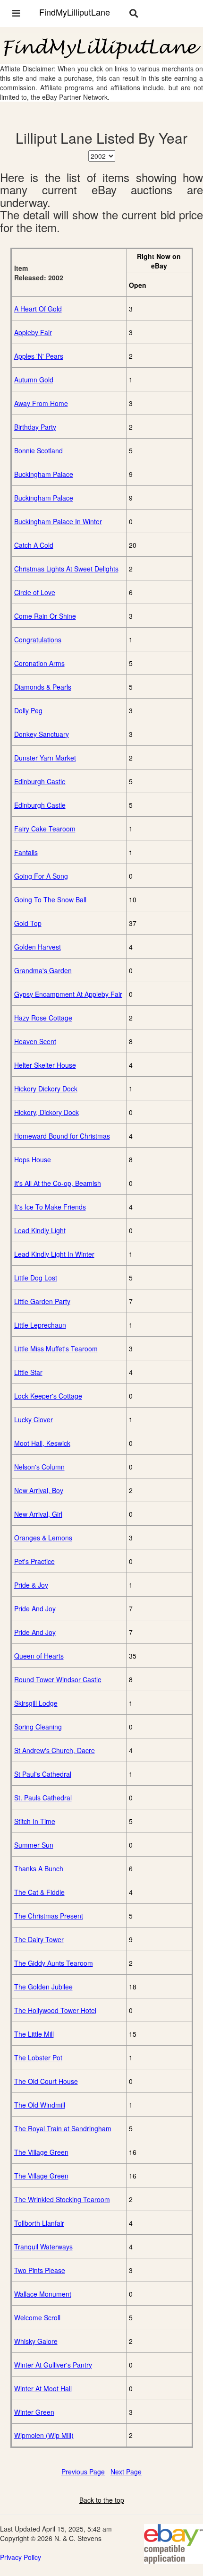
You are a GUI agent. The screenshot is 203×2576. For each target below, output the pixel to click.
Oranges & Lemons (43, 1538)
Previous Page (83, 2472)
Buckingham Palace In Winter (58, 521)
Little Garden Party (42, 1301)
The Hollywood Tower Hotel (55, 2010)
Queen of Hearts (39, 1656)
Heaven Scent (35, 1041)
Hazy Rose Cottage (43, 1018)
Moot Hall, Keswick (42, 1443)
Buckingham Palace (44, 474)
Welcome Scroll (37, 2317)
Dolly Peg (28, 710)
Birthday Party (35, 427)
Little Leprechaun (40, 1325)
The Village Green (41, 2152)
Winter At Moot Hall (43, 2388)
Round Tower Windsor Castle (58, 1679)
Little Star (28, 1372)
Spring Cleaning (38, 1727)
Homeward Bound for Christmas (62, 1136)
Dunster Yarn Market (45, 758)
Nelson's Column (39, 1467)
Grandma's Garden (43, 970)
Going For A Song (41, 876)
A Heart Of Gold (38, 309)
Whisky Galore (36, 2341)
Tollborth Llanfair (39, 2223)
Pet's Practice (34, 1561)
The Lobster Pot (38, 2057)
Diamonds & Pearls (43, 687)
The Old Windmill (40, 2105)
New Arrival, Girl (38, 1514)
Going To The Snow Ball (50, 899)
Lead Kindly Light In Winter (54, 1254)
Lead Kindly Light (40, 1230)
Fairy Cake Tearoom (45, 829)
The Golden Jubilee (43, 1987)
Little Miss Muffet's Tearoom (56, 1349)
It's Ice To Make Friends (50, 1207)
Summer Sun (34, 1845)
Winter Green (34, 2412)
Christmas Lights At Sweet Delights (66, 569)
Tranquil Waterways (43, 2247)
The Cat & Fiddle (39, 1892)
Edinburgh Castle (40, 781)
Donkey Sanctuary (42, 734)
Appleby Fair (33, 332)
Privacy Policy (21, 2557)
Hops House (33, 1159)
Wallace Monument (43, 2294)
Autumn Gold (34, 380)
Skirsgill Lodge (36, 1703)
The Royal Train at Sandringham (63, 2128)
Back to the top (102, 2500)
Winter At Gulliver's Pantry (53, 2365)
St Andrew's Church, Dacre (55, 1750)
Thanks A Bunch (39, 1868)
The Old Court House (46, 2081)
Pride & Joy (31, 1585)
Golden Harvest (38, 947)
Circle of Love (35, 592)
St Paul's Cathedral (43, 1774)
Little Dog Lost (36, 1278)
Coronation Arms (39, 663)
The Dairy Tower (39, 1939)
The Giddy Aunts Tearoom (54, 1963)
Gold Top (28, 923)
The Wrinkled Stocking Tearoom (62, 2199)
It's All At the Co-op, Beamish (58, 1183)
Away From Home (41, 403)
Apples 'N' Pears (39, 356)
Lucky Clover (34, 1419)
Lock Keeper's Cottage (48, 1396)
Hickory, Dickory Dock (47, 1112)
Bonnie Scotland (38, 450)
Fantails (26, 852)
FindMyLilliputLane (75, 12)
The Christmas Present (49, 1916)
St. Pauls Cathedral (43, 1798)
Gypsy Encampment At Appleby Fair (68, 994)
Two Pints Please (40, 2270)
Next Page (126, 2472)
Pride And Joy (35, 1608)
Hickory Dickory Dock (46, 1089)
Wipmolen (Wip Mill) (44, 2435)
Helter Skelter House (45, 1065)
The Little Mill (34, 2034)
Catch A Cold (34, 545)
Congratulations (38, 640)
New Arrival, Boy (39, 1490)
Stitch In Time (35, 1821)
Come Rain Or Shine (45, 616)
